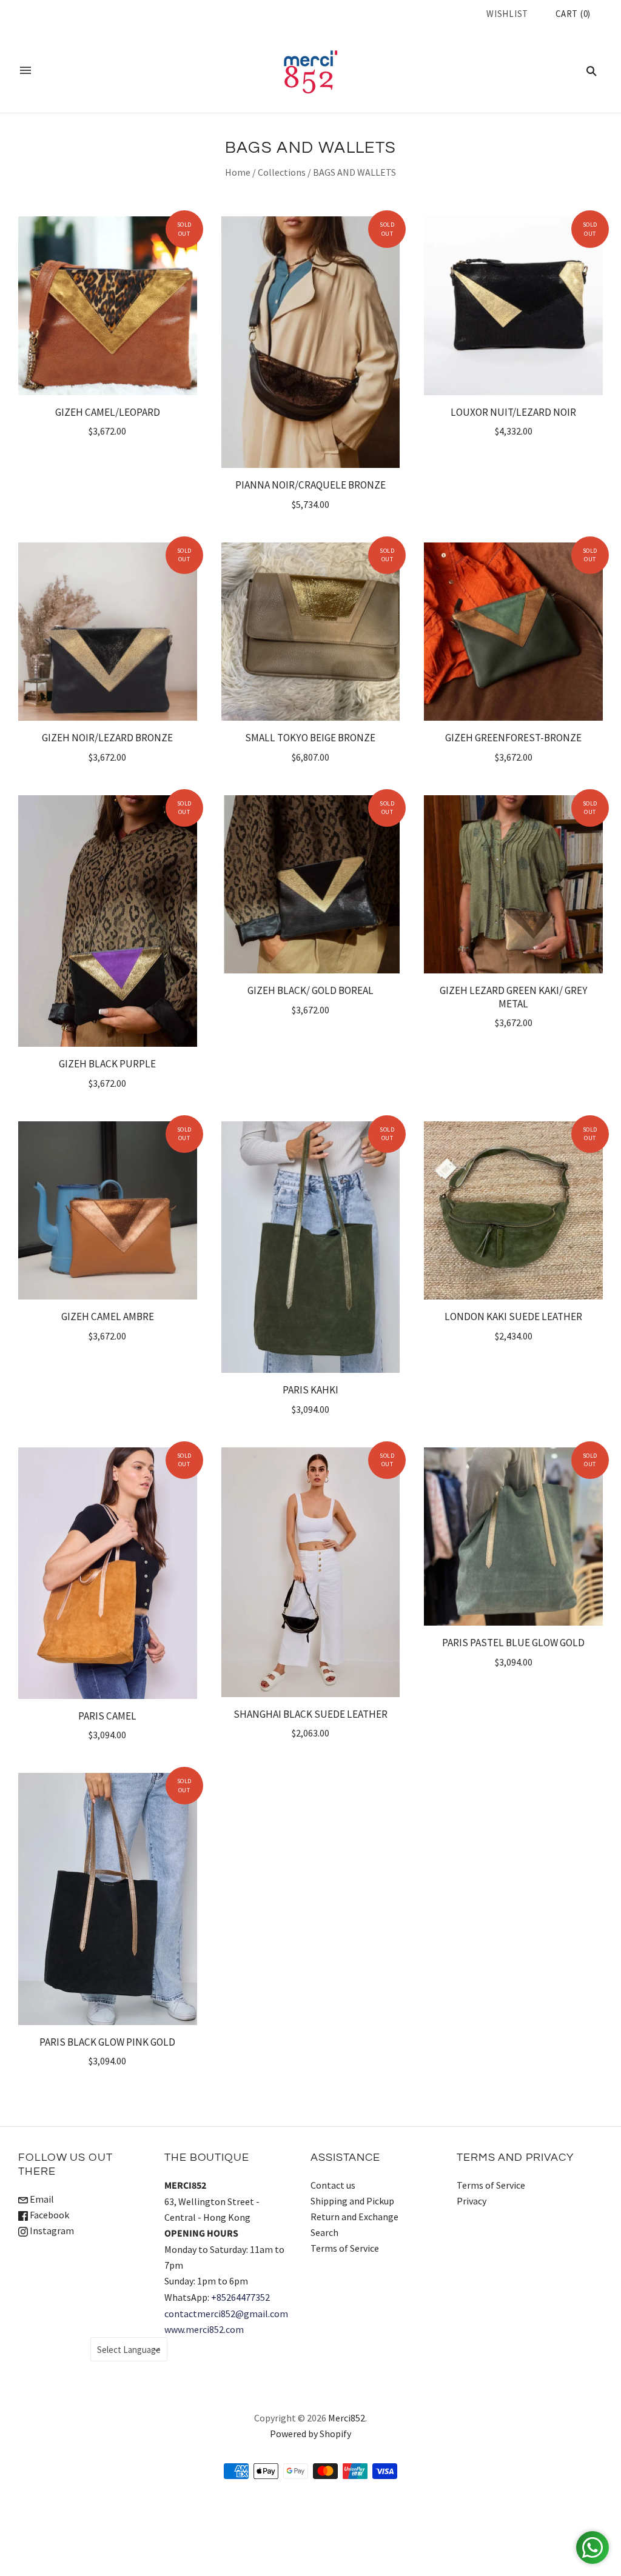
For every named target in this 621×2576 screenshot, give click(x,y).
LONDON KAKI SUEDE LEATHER (513, 1316)
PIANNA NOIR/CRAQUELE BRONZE (310, 485)
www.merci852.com (204, 2329)
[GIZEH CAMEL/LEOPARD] (108, 306)
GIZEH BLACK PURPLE (107, 1064)
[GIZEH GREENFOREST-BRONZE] (513, 632)
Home (238, 172)
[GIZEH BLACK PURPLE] (108, 921)
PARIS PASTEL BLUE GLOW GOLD (513, 1643)
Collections (282, 172)
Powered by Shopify (310, 2434)
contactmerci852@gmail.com (226, 2314)
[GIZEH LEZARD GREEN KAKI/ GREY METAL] (513, 885)
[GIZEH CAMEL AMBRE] (108, 1211)
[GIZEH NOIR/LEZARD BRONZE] (108, 632)
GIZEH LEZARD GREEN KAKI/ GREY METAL (514, 997)
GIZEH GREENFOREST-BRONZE (513, 738)
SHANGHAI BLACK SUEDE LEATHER (310, 1714)
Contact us (333, 2185)
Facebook (49, 2215)
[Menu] (25, 70)
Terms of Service (345, 2248)
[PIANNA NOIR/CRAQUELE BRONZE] (311, 342)
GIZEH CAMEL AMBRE (108, 1316)
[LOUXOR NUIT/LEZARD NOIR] (513, 306)
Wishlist (507, 14)
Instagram (51, 2231)
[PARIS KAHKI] (311, 1247)
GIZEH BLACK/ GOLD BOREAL (310, 990)
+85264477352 (240, 2297)
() (573, 14)
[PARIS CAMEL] (108, 1573)
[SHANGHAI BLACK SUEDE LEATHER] (311, 1572)
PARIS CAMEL (107, 1716)
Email (41, 2199)
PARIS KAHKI (310, 1390)
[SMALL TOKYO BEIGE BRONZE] (311, 632)
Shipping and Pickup (352, 2201)
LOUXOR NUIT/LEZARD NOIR (513, 412)
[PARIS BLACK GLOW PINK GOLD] (108, 1899)
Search (324, 2232)
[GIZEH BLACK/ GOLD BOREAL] (311, 885)
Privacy (472, 2201)
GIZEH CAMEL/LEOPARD (108, 412)
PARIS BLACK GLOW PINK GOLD (107, 2042)
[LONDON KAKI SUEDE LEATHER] (513, 1211)
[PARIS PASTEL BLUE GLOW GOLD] (513, 1537)
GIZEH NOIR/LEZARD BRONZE (107, 738)
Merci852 (347, 2418)
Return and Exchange (354, 2217)
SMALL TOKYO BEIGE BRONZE (310, 738)
